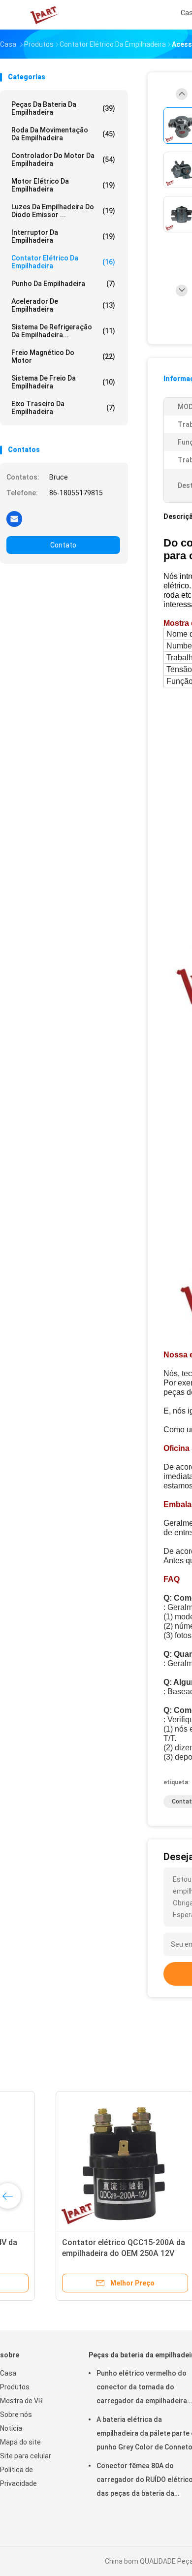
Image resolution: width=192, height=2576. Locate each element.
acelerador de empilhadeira (63, 305)
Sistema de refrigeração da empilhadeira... (63, 331)
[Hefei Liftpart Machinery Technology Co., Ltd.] (43, 15)
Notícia (11, 2428)
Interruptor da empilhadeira (63, 236)
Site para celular (26, 2456)
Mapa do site (20, 2442)
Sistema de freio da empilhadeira (63, 382)
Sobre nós (16, 2415)
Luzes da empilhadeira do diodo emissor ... (63, 211)
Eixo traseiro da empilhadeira (63, 408)
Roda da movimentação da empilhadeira (63, 134)
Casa (8, 2373)
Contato (63, 545)
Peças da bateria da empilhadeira (63, 108)
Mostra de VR (21, 2401)
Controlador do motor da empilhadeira (63, 160)
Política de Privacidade (18, 2477)
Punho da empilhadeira (63, 284)
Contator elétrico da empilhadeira (63, 262)
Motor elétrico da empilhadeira (63, 185)
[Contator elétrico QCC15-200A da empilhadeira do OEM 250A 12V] (77, 2160)
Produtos (15, 2387)
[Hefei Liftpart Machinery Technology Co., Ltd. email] (14, 518)
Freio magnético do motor (63, 356)
